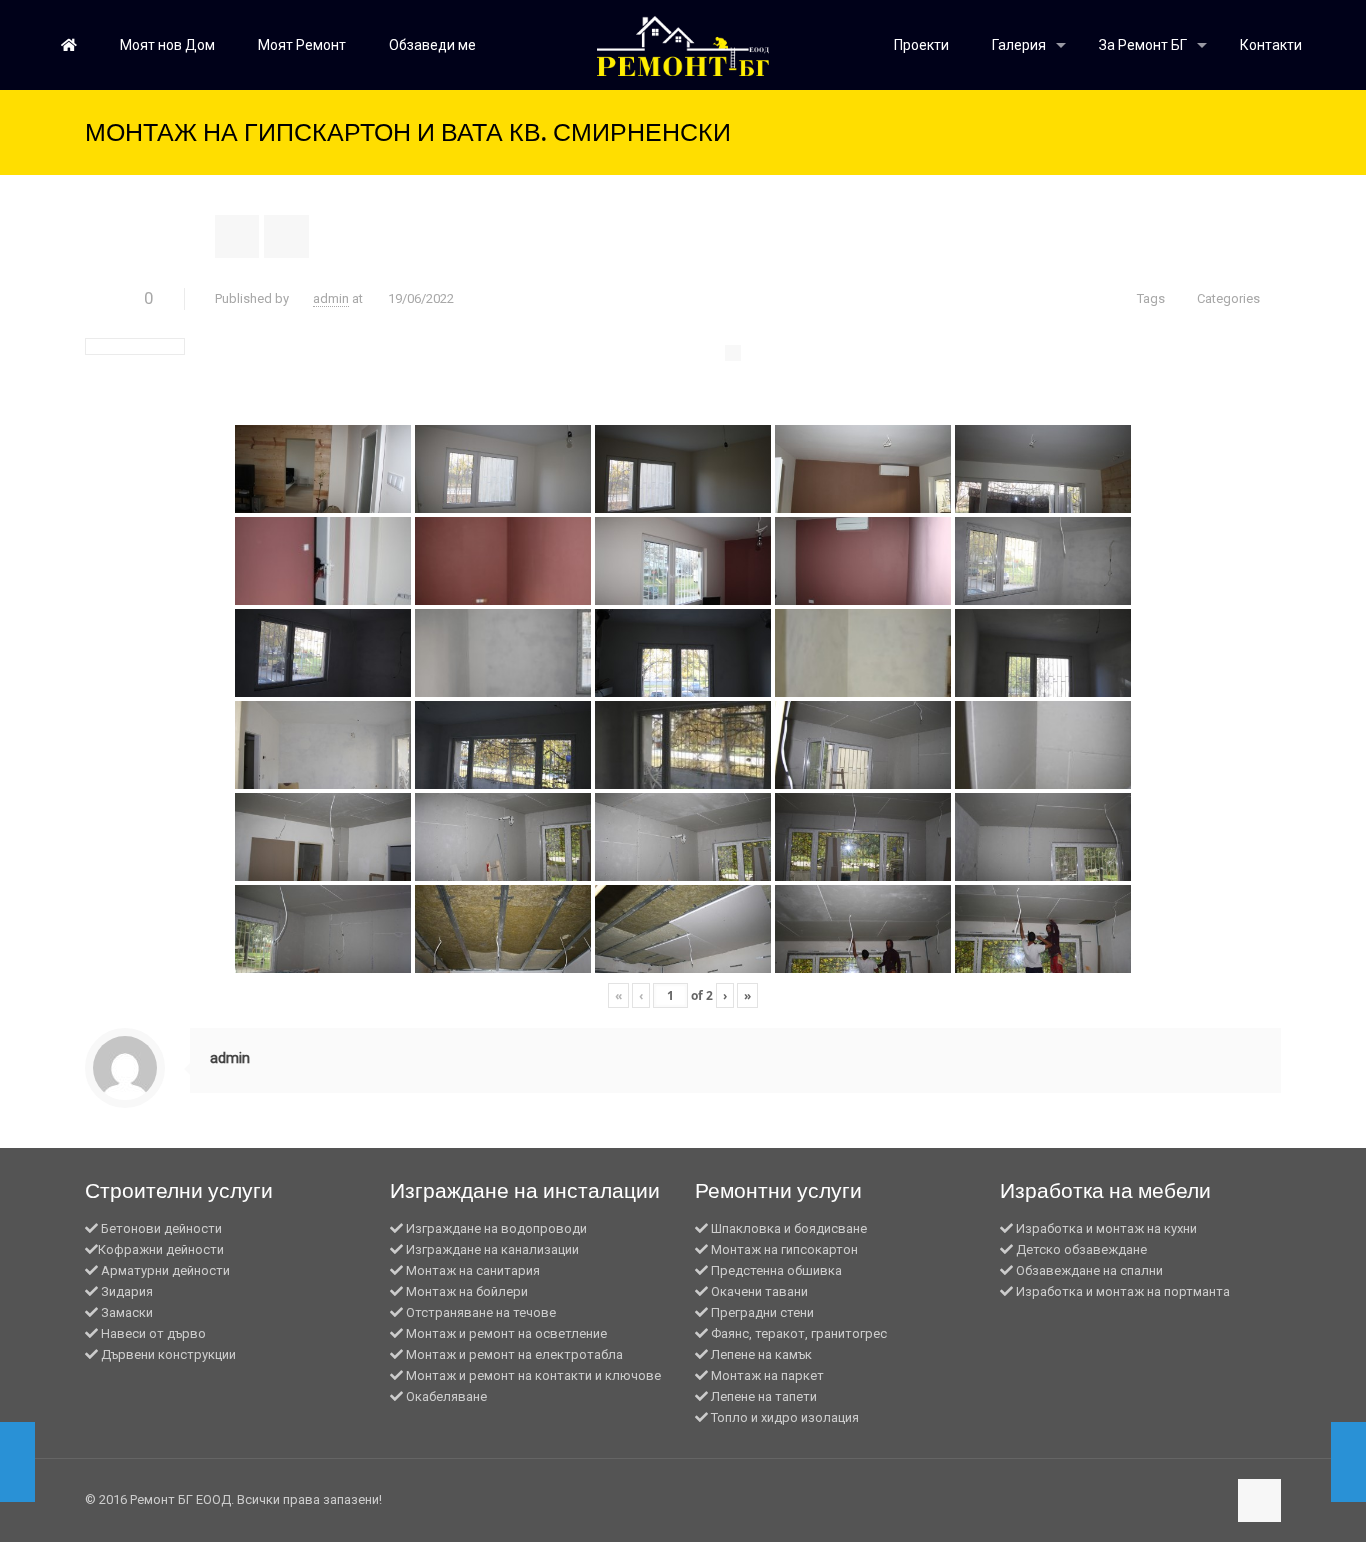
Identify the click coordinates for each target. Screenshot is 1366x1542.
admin (331, 298)
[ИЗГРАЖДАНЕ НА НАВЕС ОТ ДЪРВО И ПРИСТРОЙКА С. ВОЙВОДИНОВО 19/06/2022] (17, 1462)
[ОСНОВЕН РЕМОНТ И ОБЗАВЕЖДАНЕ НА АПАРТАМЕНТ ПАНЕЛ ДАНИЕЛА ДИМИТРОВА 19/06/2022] (1348, 1462)
